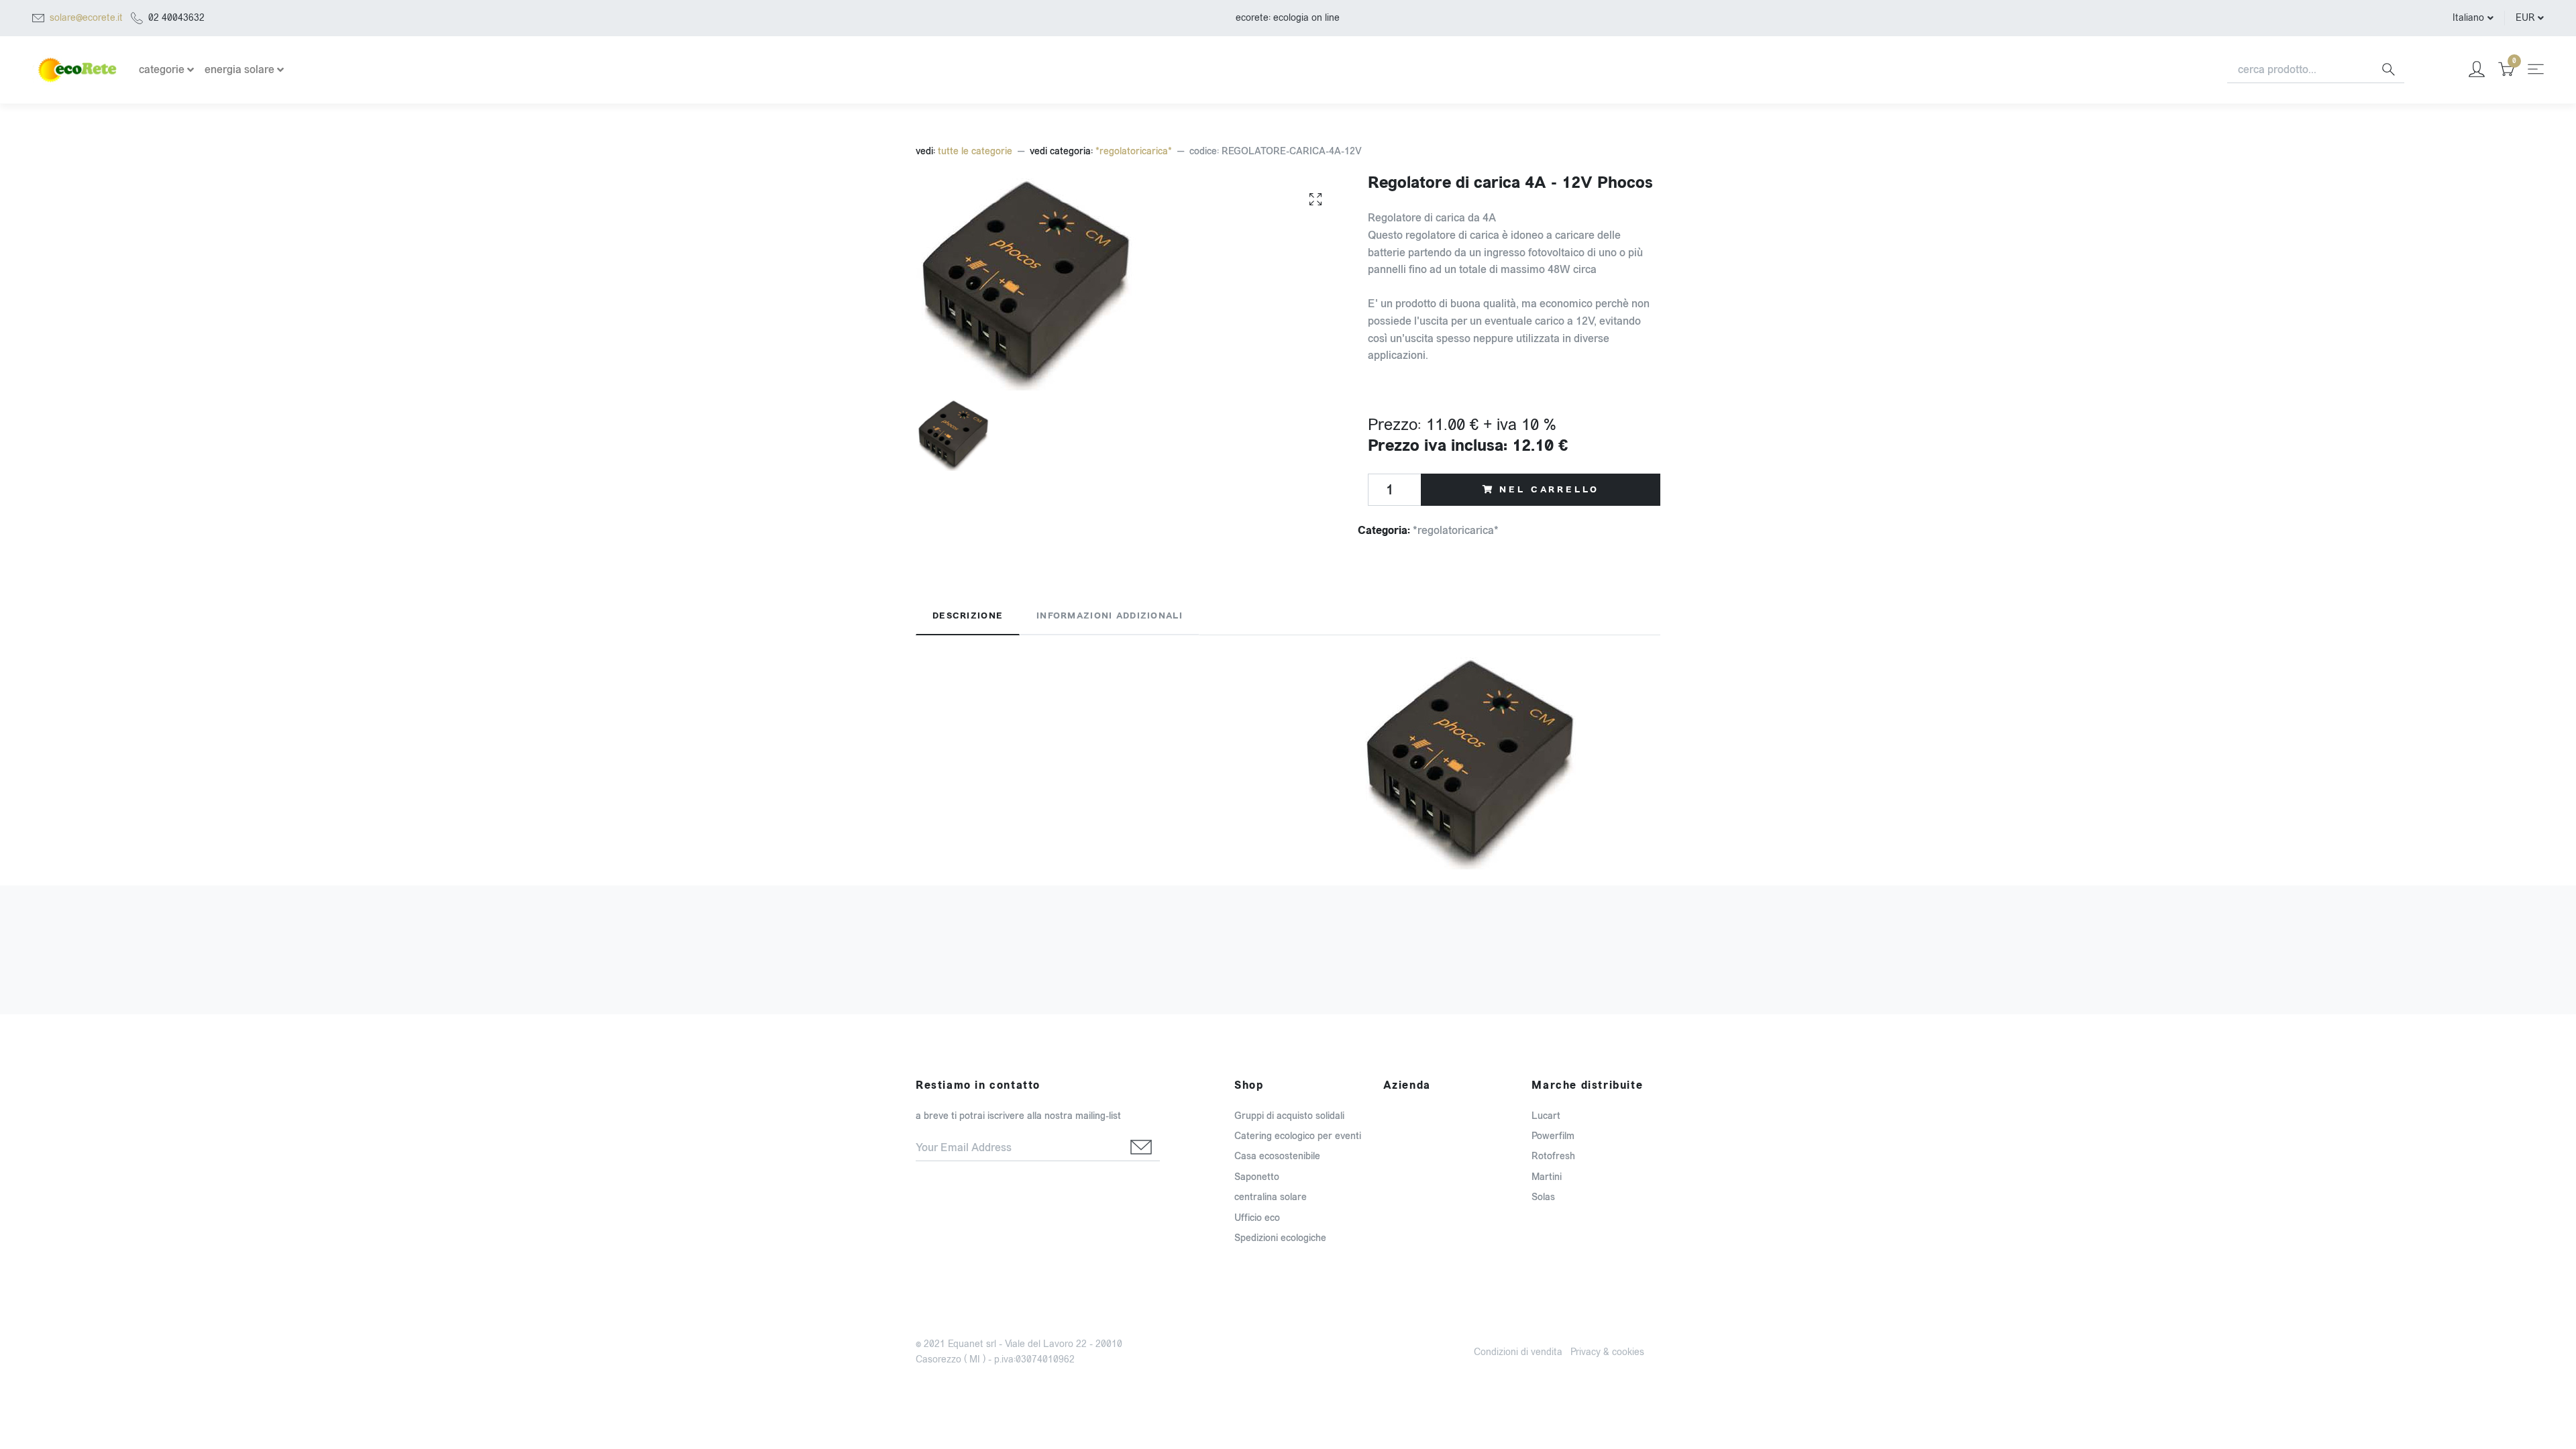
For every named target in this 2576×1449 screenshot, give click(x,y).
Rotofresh (1553, 1156)
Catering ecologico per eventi (1298, 1136)
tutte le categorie (975, 151)
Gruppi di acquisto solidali (1289, 1116)
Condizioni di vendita (1518, 1352)
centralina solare (1271, 1197)
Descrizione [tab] (968, 616)
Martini (1547, 1177)
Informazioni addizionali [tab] (1110, 616)
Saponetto (1257, 1177)
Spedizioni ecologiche (1280, 1238)
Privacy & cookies (1607, 1352)
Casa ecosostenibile (1277, 1156)
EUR (2525, 18)
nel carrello (1549, 490)
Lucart (1546, 1116)
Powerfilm (1553, 1136)
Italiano (2468, 18)
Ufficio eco (1257, 1218)
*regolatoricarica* (1134, 151)
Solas (1543, 1197)
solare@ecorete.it (86, 18)
